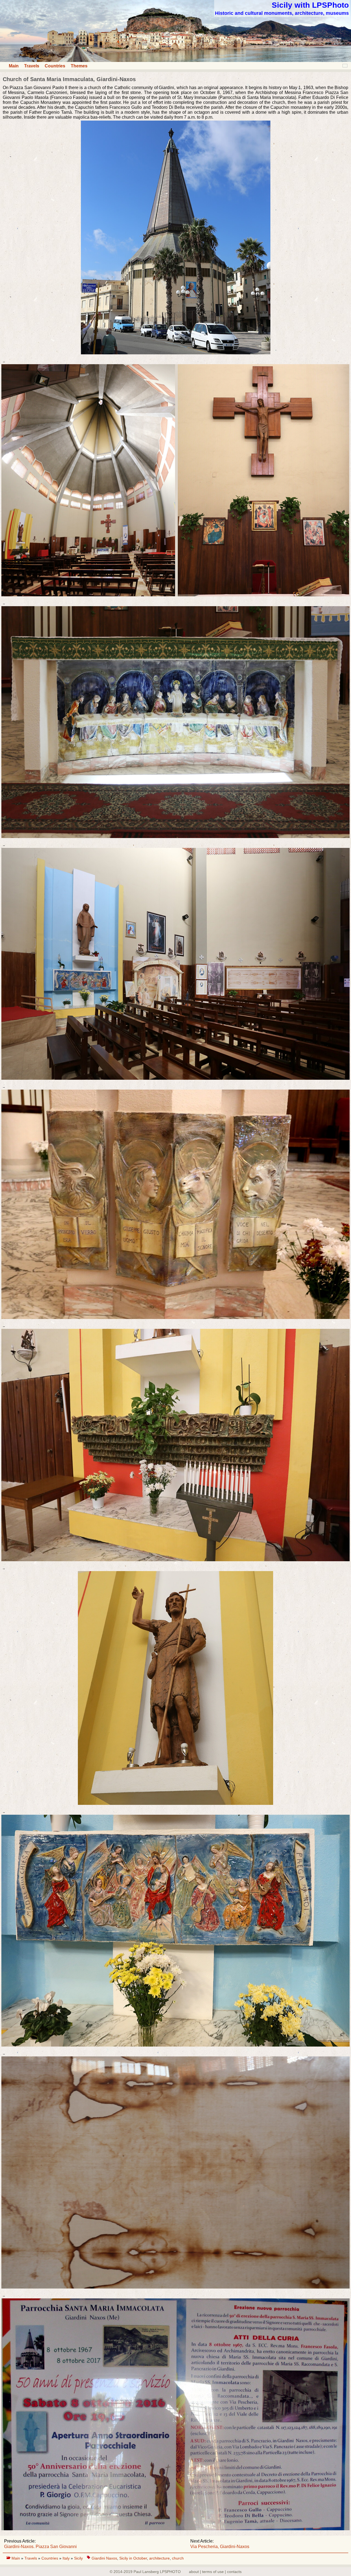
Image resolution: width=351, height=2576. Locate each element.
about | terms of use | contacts (215, 2572)
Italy (67, 2558)
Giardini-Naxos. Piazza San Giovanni (40, 2547)
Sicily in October (133, 2558)
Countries (55, 66)
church (178, 2558)
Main (14, 66)
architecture (159, 2558)
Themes (79, 66)
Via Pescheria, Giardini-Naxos (220, 2547)
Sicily (78, 2558)
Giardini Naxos (104, 2558)
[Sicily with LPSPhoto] (175, 60)
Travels (32, 66)
